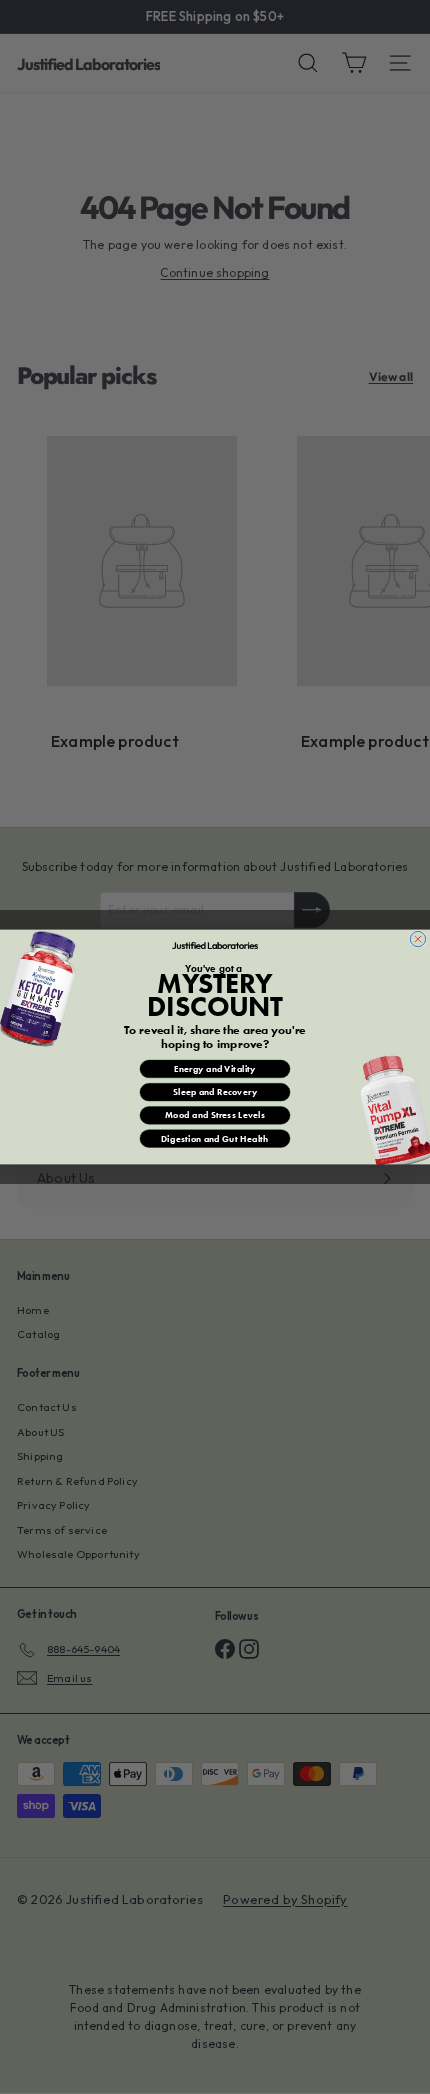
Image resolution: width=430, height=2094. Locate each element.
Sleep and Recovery (215, 1092)
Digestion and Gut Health (215, 1139)
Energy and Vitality (215, 1069)
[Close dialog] (417, 938)
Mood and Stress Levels (215, 1115)
